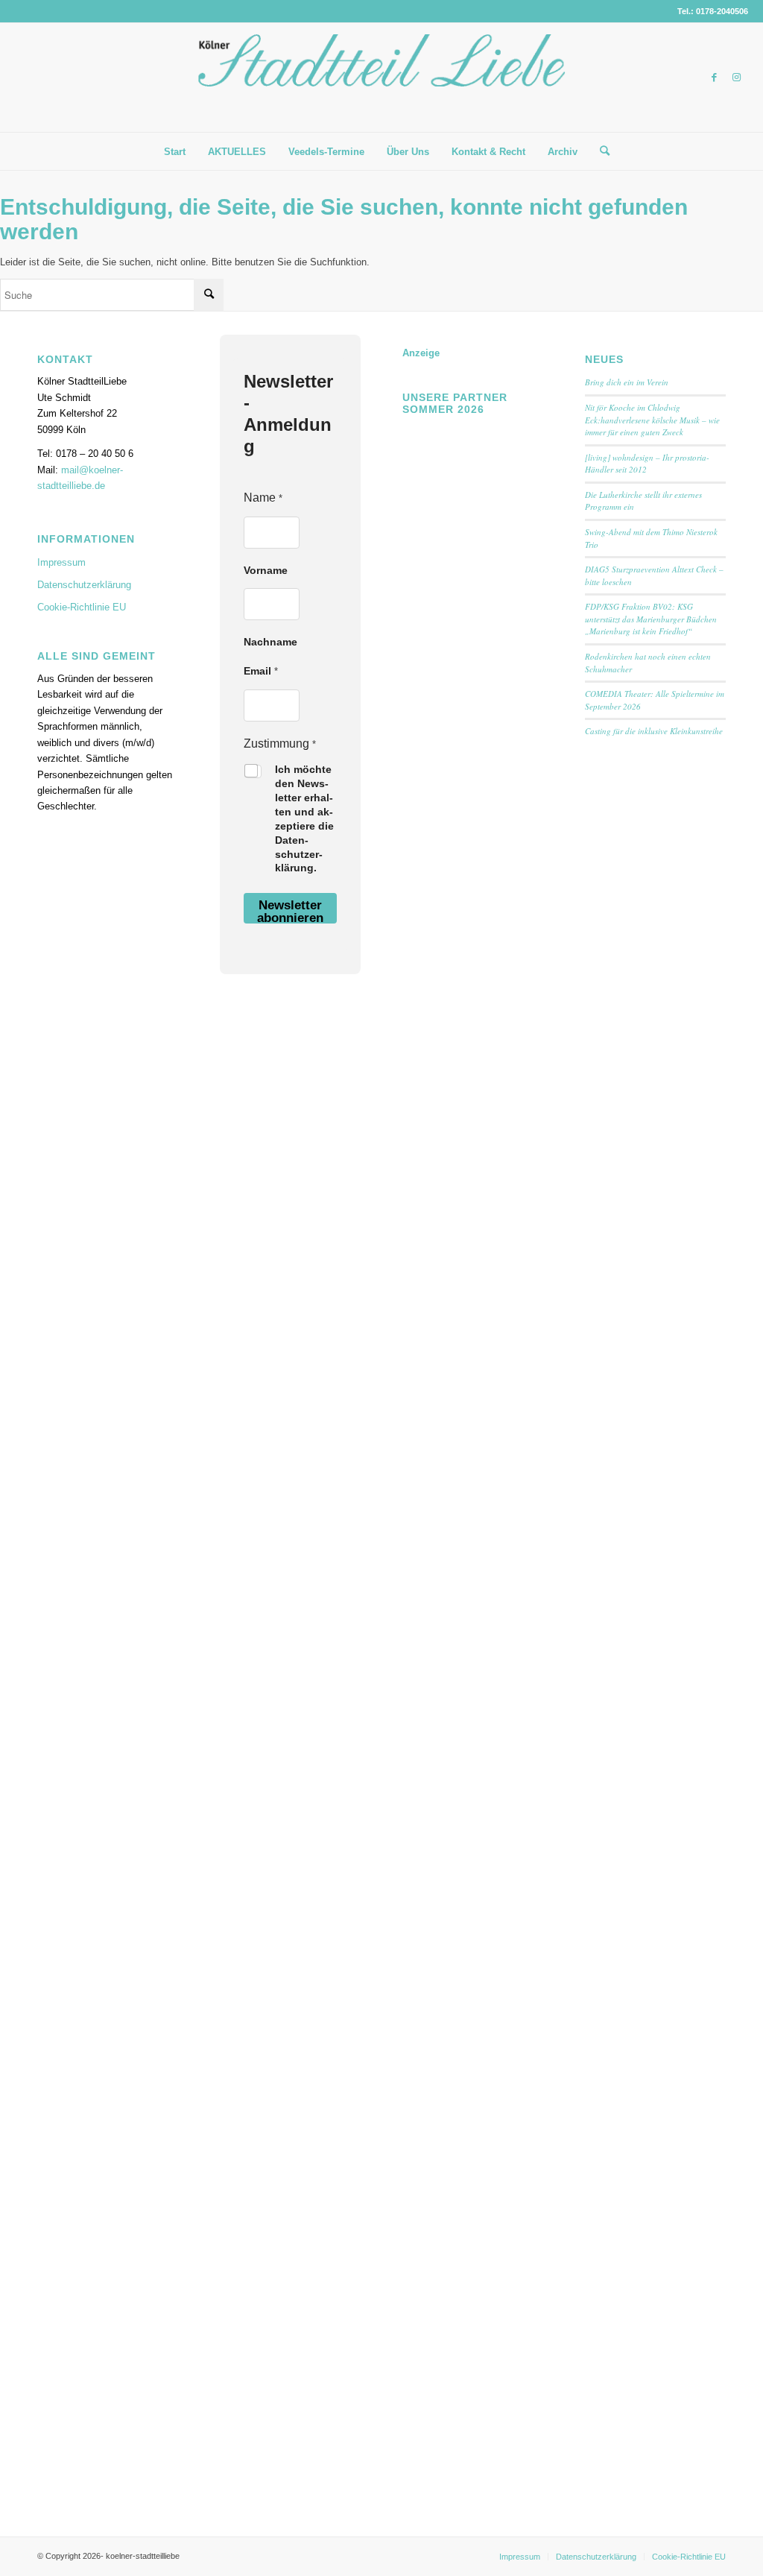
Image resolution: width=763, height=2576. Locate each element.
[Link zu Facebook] (715, 78)
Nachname (270, 642)
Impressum (61, 562)
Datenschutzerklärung (84, 585)
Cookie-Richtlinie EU (82, 607)
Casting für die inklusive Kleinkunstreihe (654, 731)
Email (261, 671)
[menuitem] (175, 152)
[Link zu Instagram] (737, 78)
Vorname (266, 570)
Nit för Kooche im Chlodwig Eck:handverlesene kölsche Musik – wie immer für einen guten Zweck (652, 420)
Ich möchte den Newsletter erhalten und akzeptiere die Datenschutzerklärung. (304, 818)
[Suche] (600, 151)
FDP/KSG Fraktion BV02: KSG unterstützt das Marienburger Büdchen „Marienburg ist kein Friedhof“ (651, 619)
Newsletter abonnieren (290, 911)
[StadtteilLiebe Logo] (381, 89)
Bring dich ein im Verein (627, 382)
